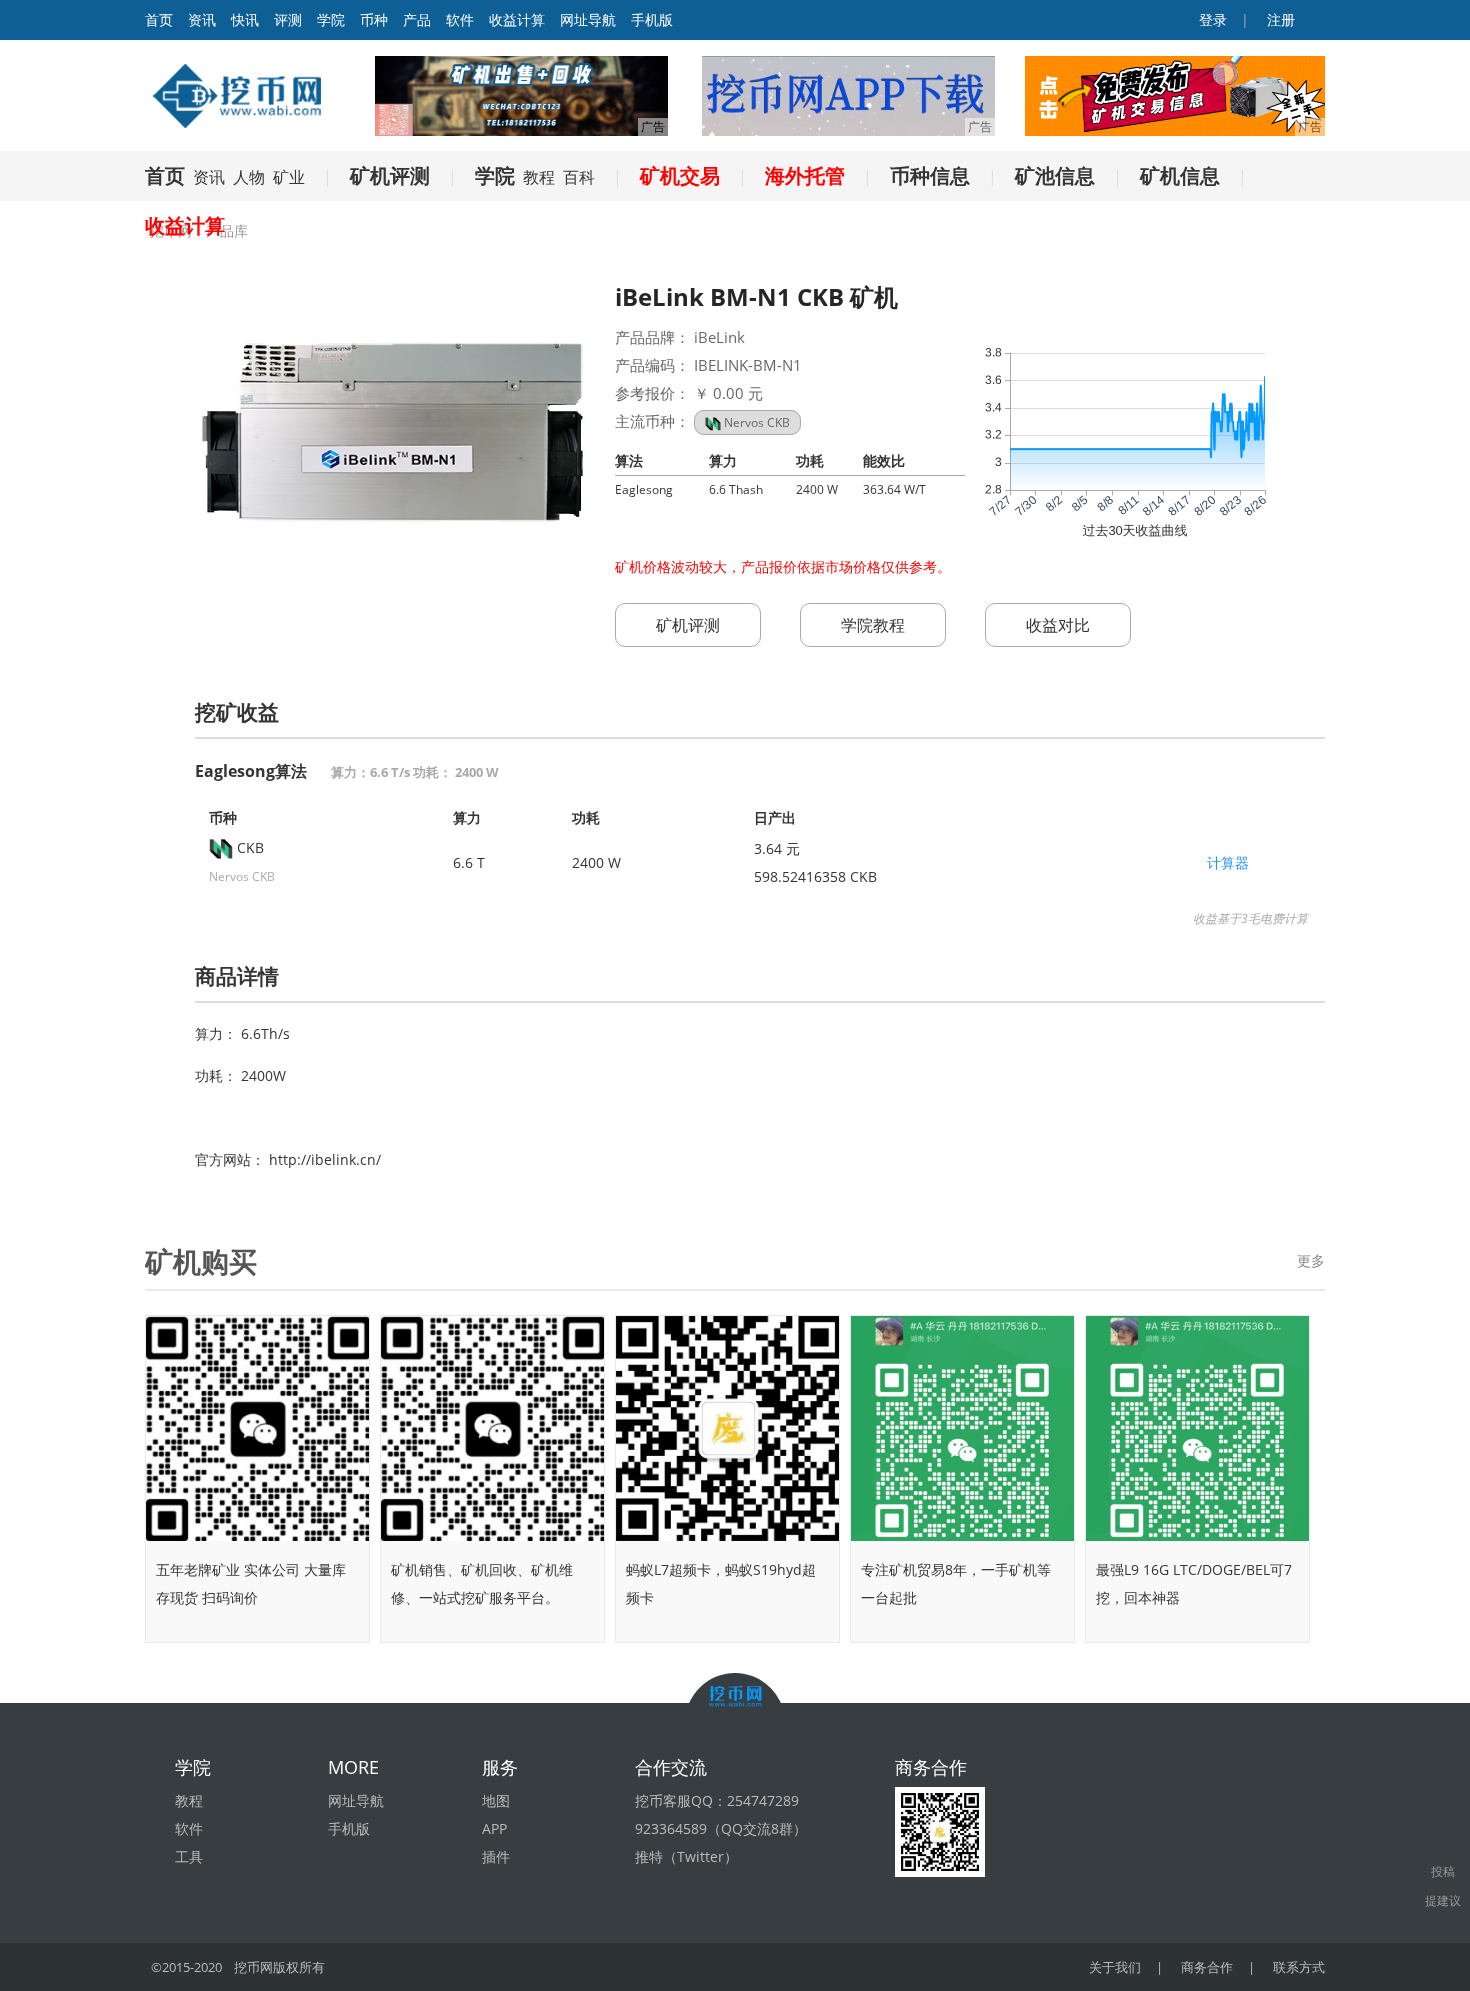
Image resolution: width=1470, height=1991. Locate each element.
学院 (331, 19)
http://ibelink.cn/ (325, 1159)
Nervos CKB (755, 422)
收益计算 (517, 19)
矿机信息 (1180, 175)
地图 (496, 1800)
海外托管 (805, 175)
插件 (496, 1856)
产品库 (227, 230)
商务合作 (1207, 1967)
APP (494, 1828)
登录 (1211, 19)
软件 (460, 19)
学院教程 (873, 625)
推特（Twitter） (686, 1856)
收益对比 (1058, 625)
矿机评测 (390, 175)
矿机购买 (201, 1261)
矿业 (289, 177)
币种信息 (930, 175)
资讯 (202, 19)
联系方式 (1299, 1967)
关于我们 (1115, 1967)
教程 (539, 177)
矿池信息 (1055, 175)
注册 (1279, 19)
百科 (579, 177)
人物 (249, 177)
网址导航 (588, 19)
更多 (1311, 1260)
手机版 (652, 19)
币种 (374, 19)
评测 (288, 19)
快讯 (245, 19)
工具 (189, 1856)
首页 (165, 175)
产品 (417, 19)
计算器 (1228, 862)
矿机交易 (680, 175)
